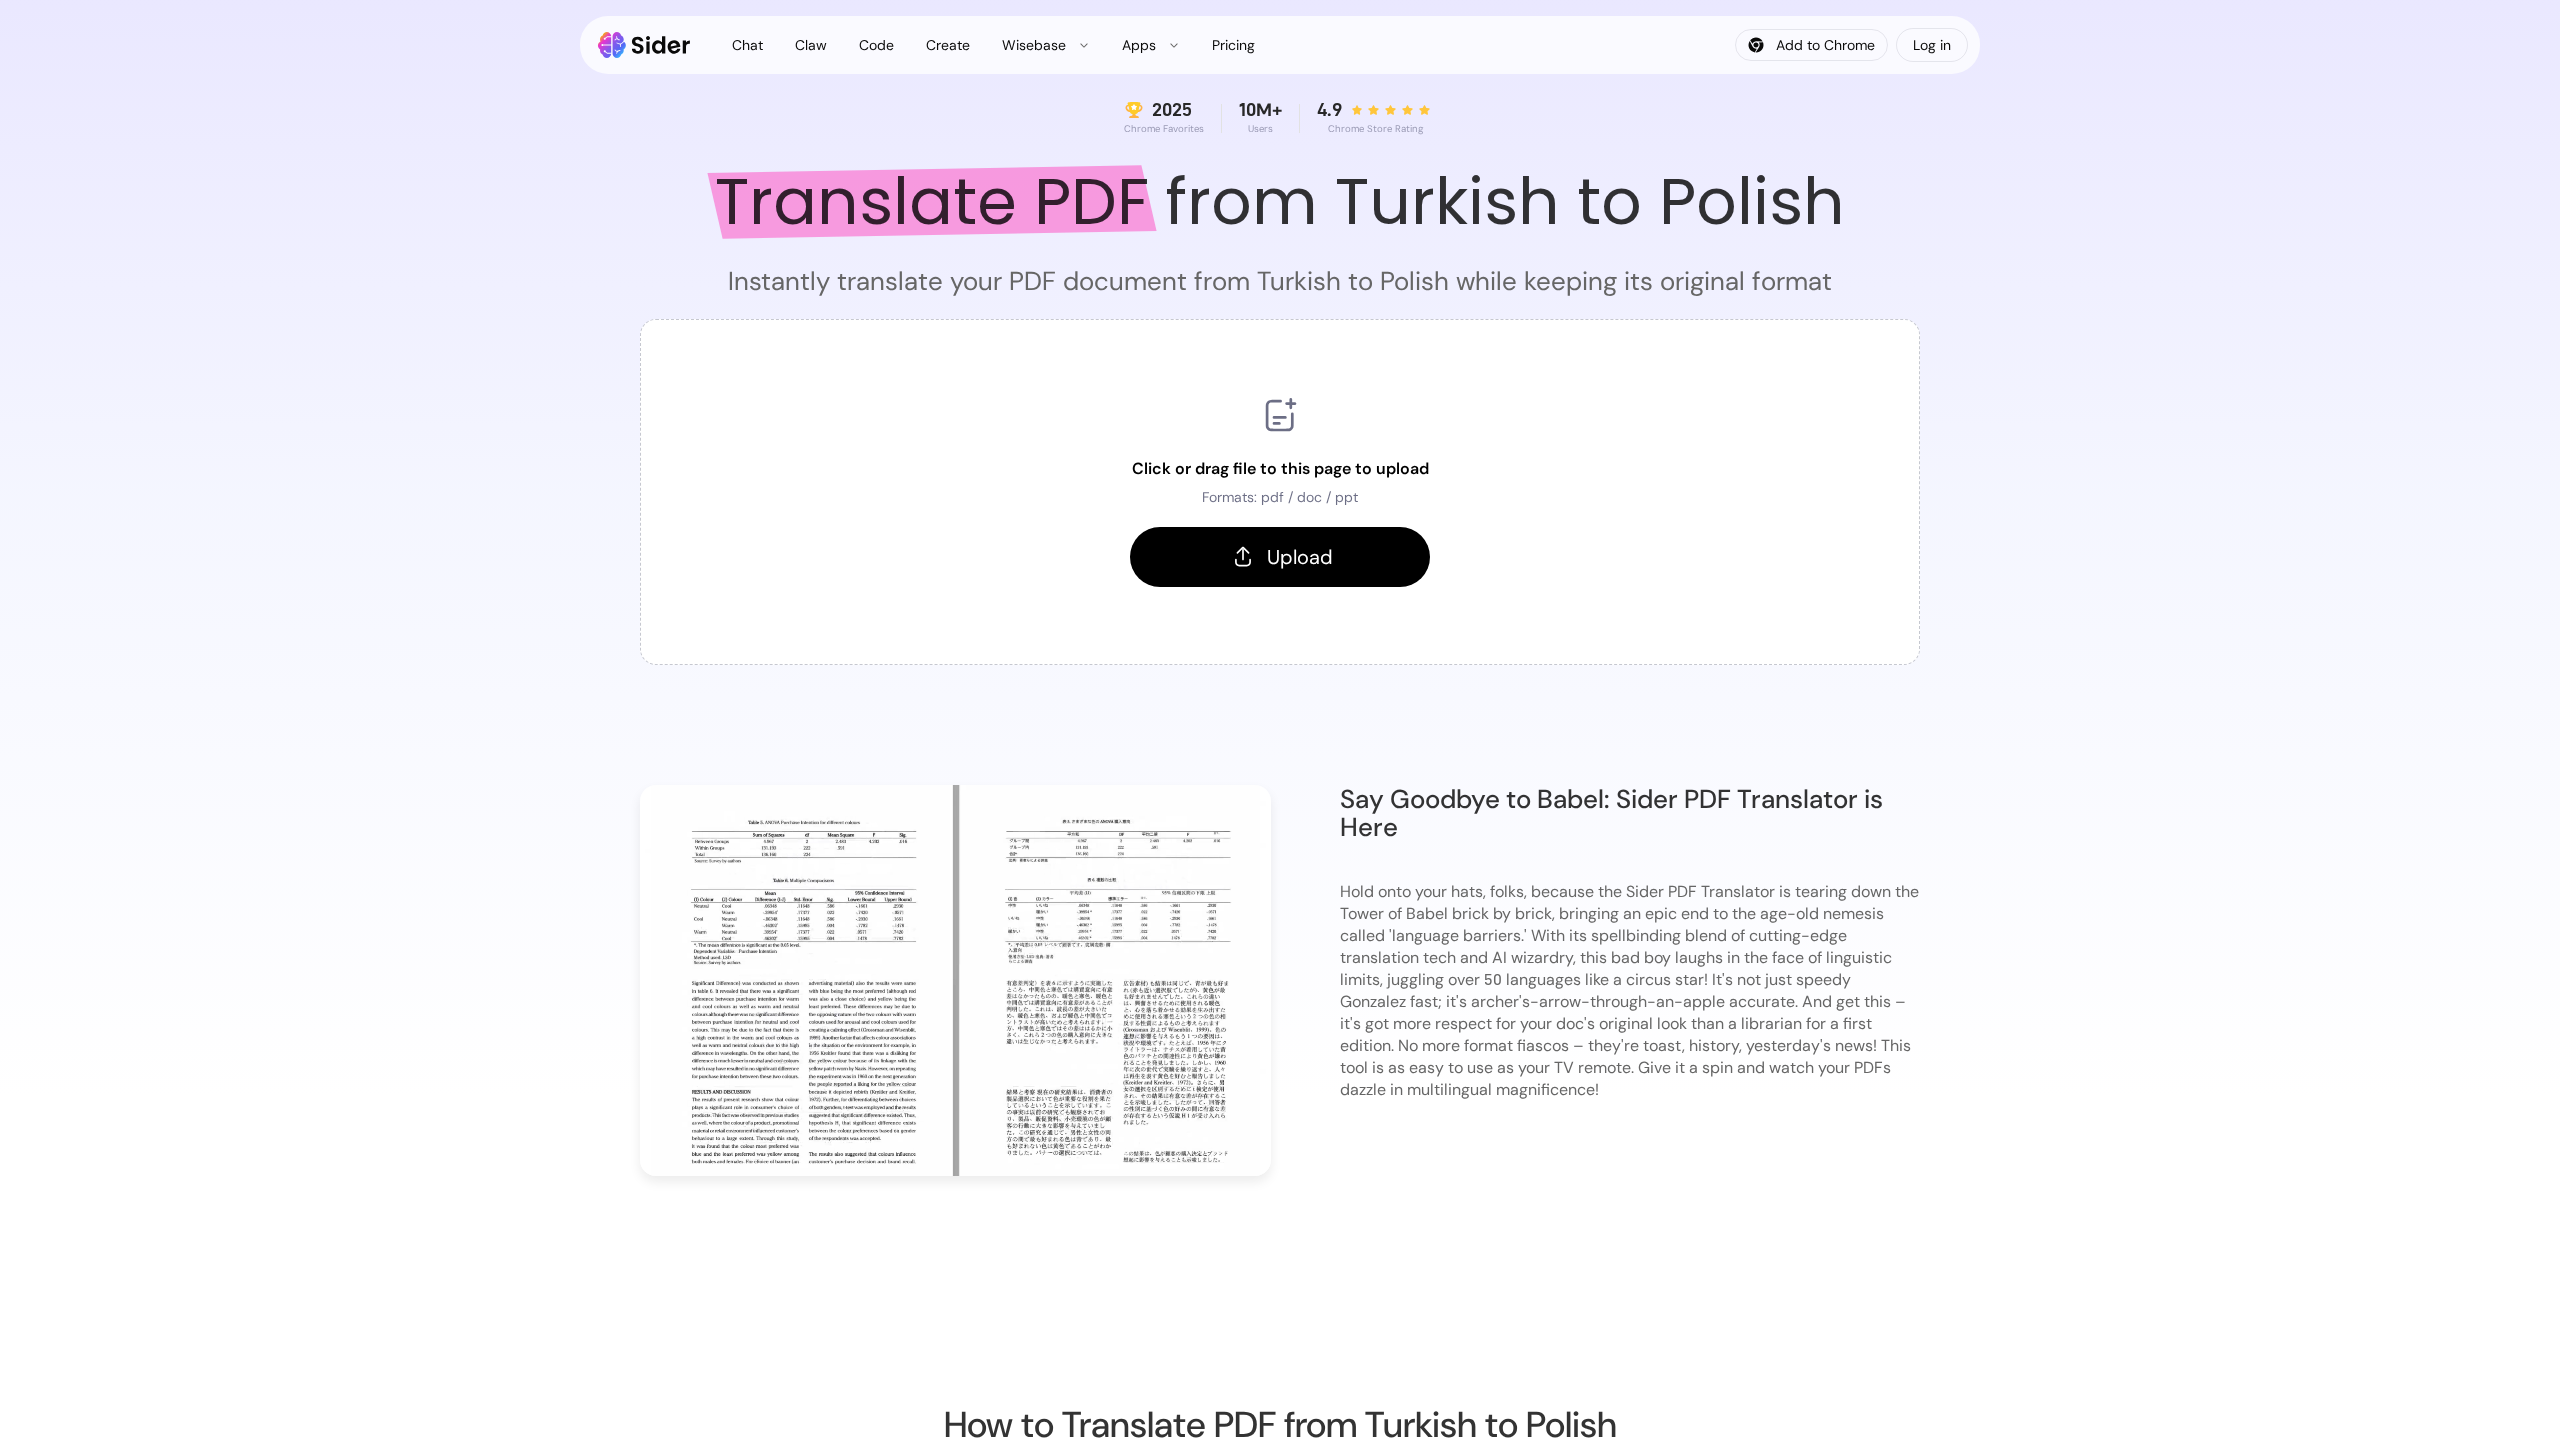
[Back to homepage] (644, 45)
